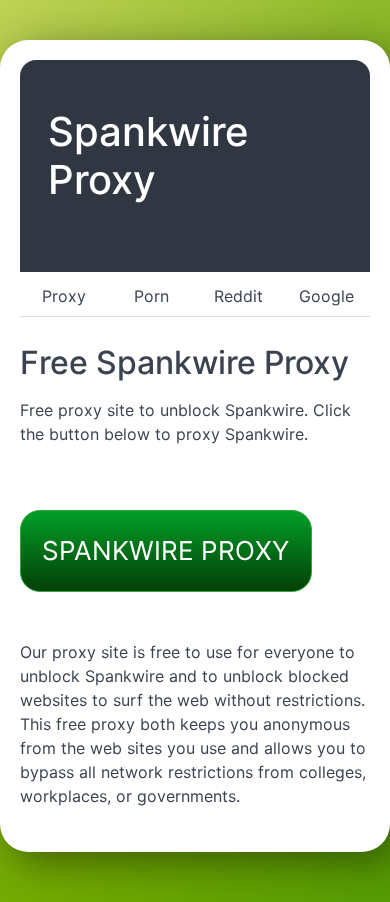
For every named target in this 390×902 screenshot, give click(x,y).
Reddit (238, 296)
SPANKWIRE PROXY (165, 550)
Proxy (64, 296)
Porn (151, 296)
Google (326, 296)
